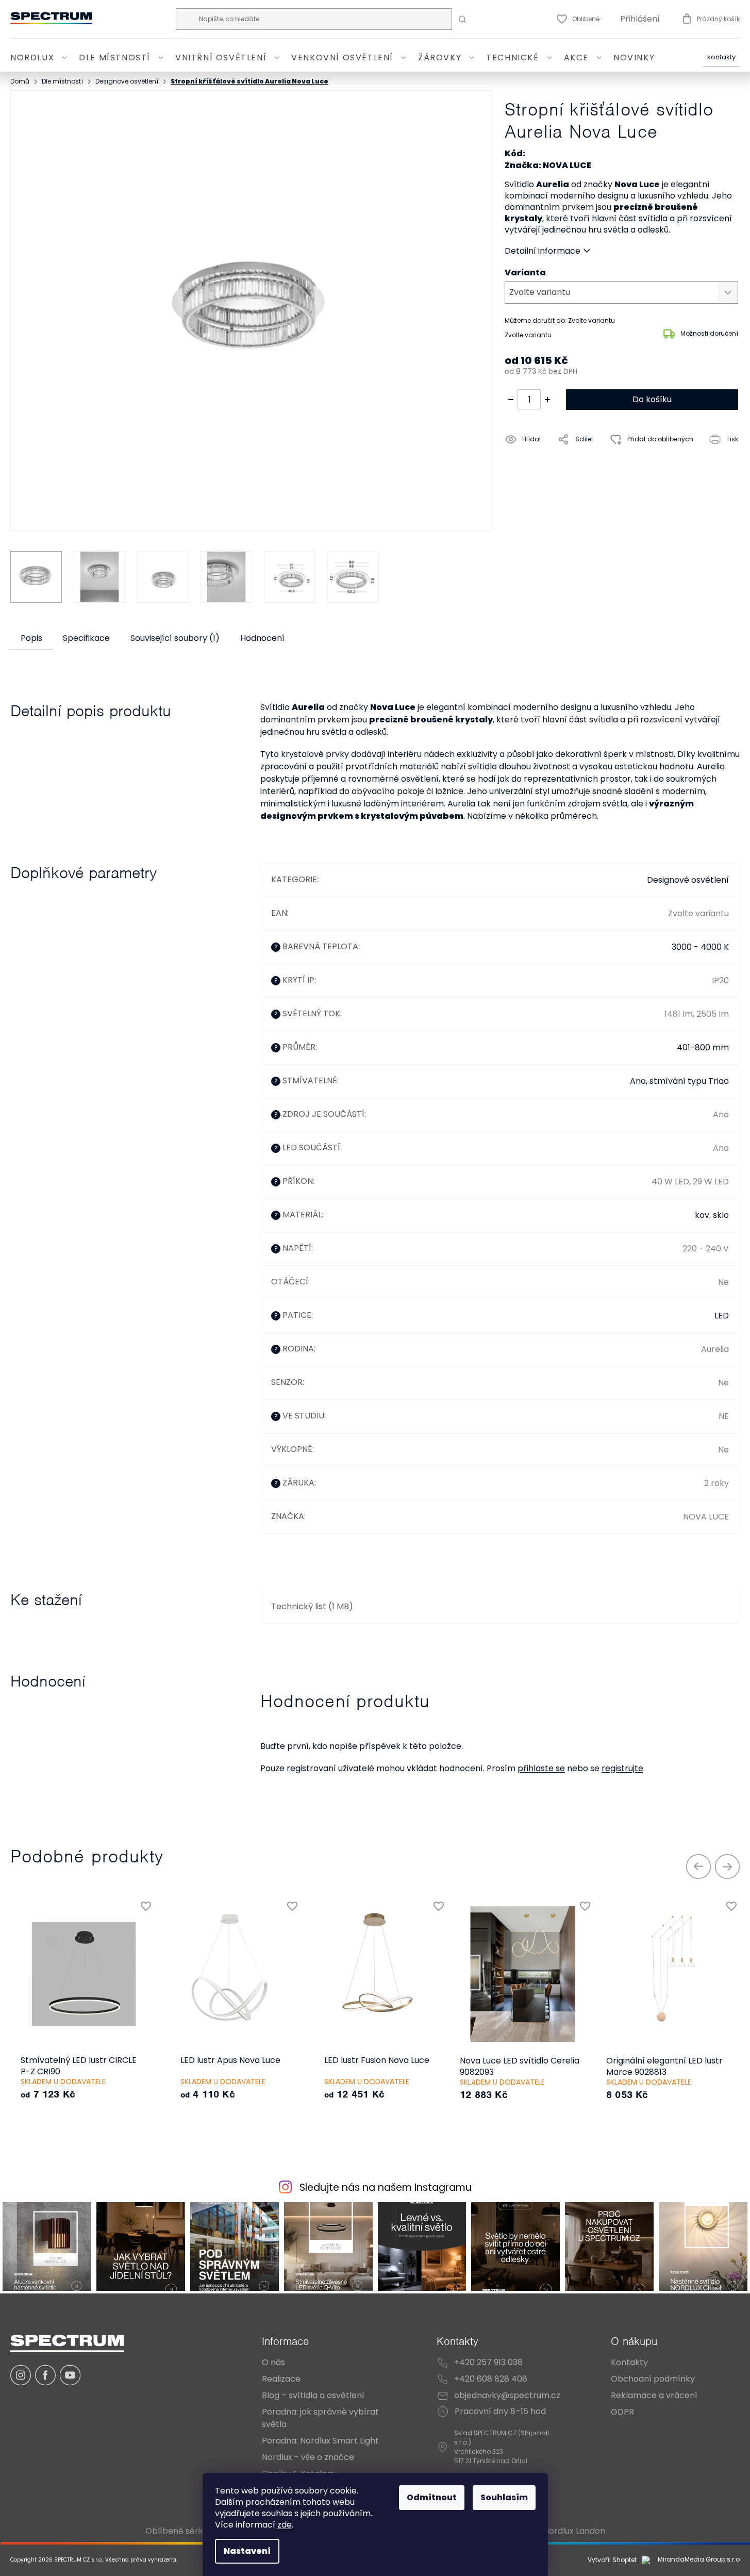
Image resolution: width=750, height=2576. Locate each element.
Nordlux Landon (574, 2531)
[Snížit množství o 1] (511, 400)
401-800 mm (703, 1047)
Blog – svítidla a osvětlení (313, 2395)
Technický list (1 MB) (312, 1606)
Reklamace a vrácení (654, 2395)
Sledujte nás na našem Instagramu (386, 2187)
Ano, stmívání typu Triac (679, 1081)
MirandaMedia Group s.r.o (698, 2560)
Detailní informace (543, 251)
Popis (31, 638)
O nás (273, 2362)
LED (722, 1316)
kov (702, 1215)
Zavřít (563, 463)
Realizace (281, 2379)
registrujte (622, 1768)
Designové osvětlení (688, 880)
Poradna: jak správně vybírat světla (320, 2418)
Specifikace (86, 638)
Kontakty (721, 57)
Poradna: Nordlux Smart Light (320, 2441)
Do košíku (652, 399)
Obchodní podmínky (653, 2379)
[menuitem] (40, 58)
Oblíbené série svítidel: (191, 2531)
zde (285, 2525)
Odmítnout (432, 2497)
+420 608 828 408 (491, 2379)
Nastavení (247, 2551)
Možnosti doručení (709, 333)
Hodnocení (262, 638)
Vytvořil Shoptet (612, 2560)
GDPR (622, 2412)
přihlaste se (541, 1768)
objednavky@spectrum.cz (507, 2395)
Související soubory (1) (175, 638)
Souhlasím (504, 2497)
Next (727, 1867)
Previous (698, 1867)
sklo (721, 1215)
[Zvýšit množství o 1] (547, 400)
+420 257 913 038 (488, 2362)
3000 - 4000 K (700, 947)
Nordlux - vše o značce (308, 2457)
